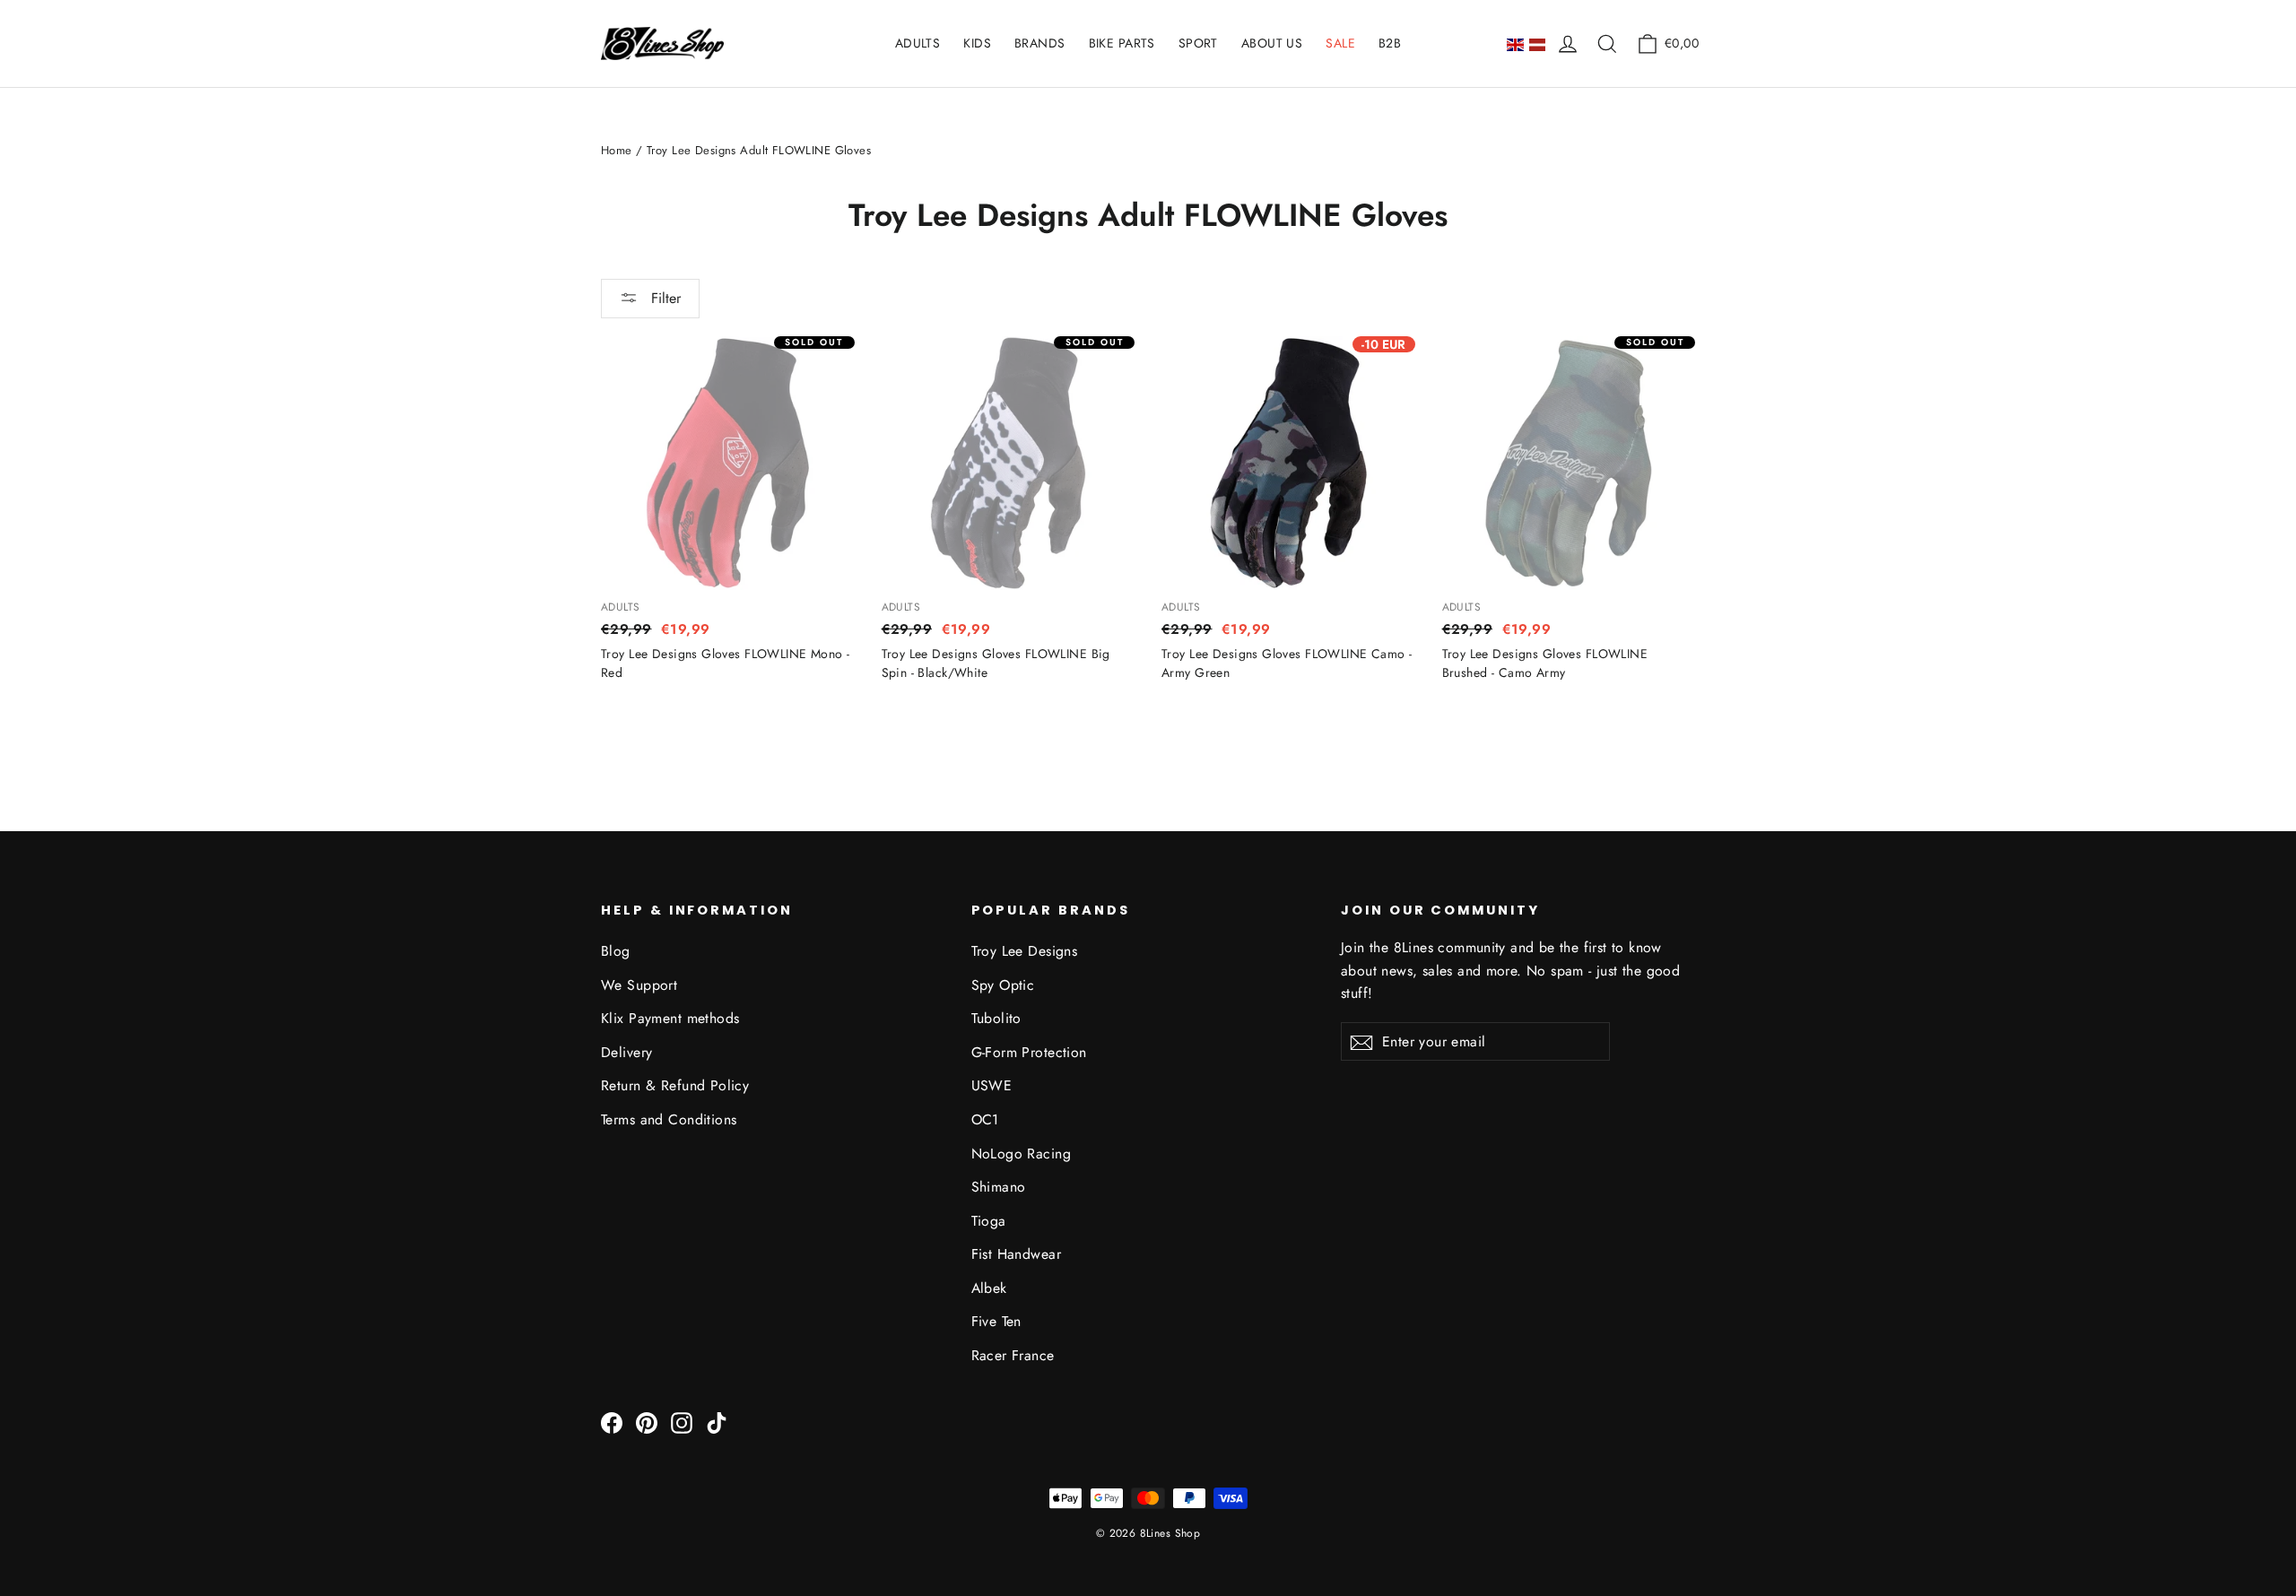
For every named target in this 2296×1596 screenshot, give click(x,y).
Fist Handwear (1017, 1254)
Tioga (989, 1221)
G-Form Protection (1029, 1052)
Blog (616, 951)
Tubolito (996, 1018)
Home (617, 150)
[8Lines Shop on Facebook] (612, 1422)
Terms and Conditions (669, 1119)
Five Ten (996, 1321)
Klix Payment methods (670, 1018)
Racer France (1013, 1355)
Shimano (999, 1187)
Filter (664, 298)
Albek (989, 1288)
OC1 (985, 1119)
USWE (992, 1085)
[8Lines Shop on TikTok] (717, 1422)
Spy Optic (1003, 985)
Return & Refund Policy (675, 1085)
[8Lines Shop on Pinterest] (647, 1422)
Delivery (626, 1052)
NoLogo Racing (1022, 1154)
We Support (639, 985)
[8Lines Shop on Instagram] (682, 1422)
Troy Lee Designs (1025, 951)
